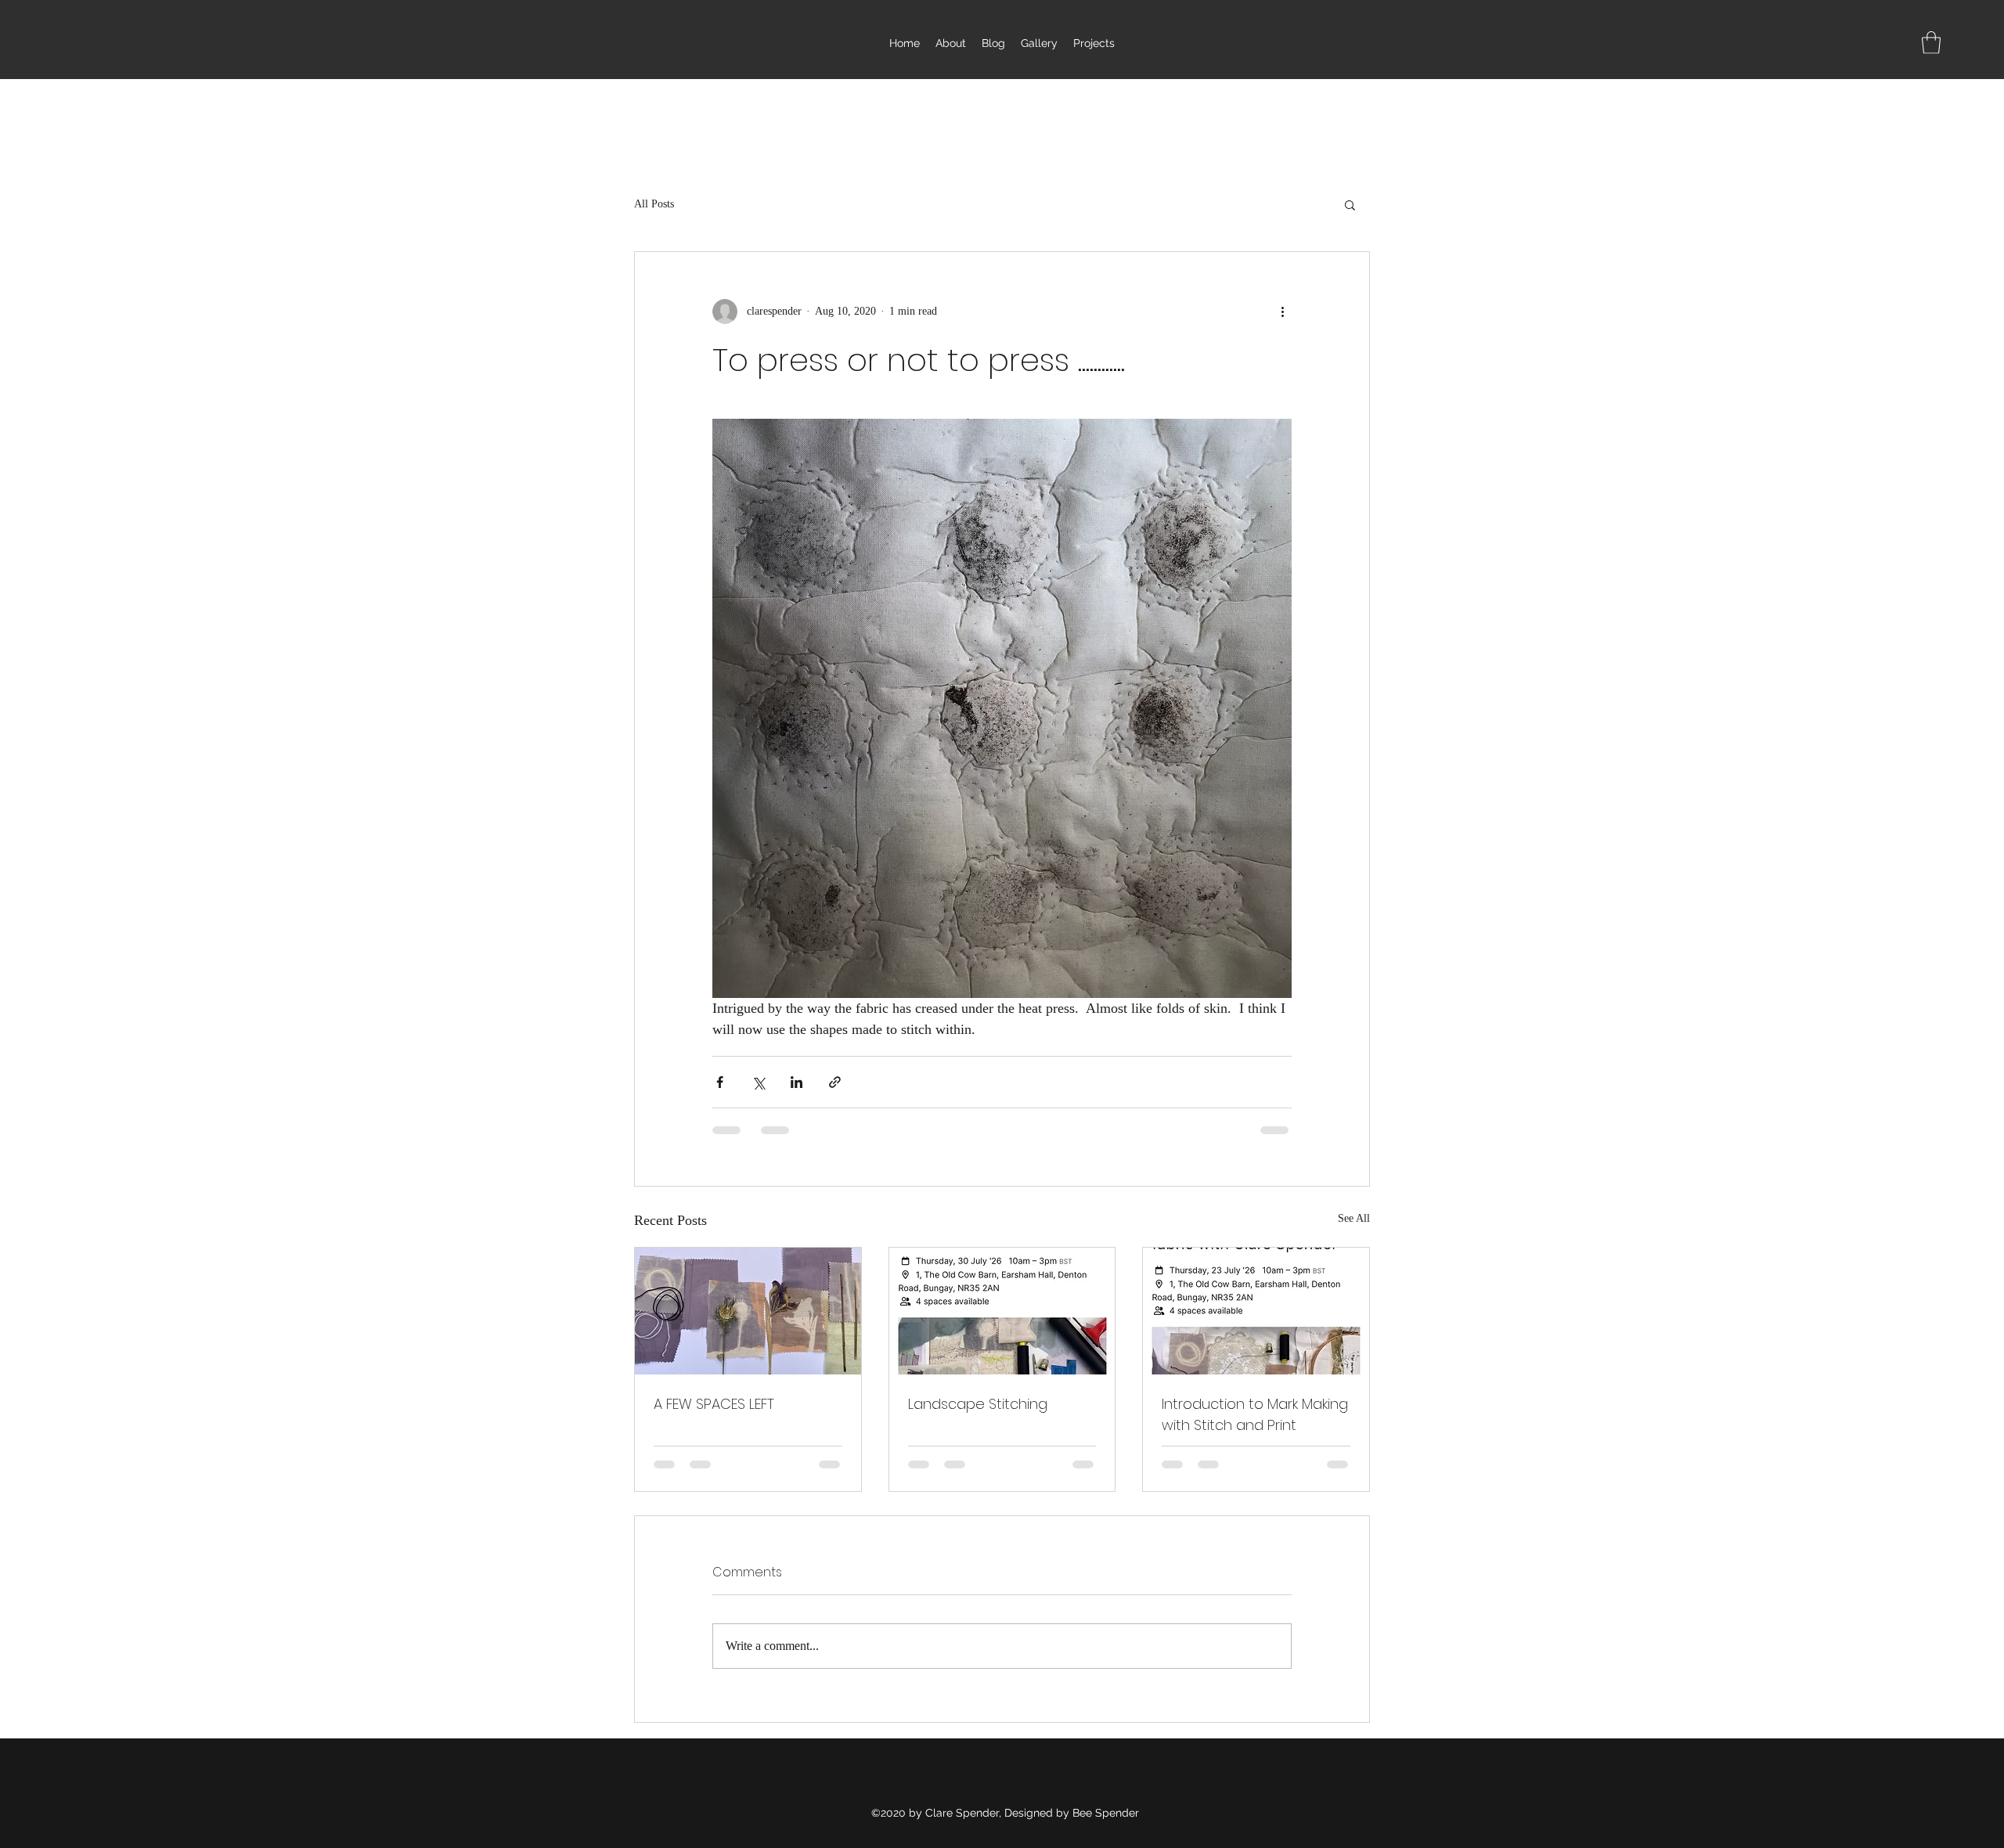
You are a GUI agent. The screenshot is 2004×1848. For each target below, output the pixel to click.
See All (1354, 1218)
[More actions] (1282, 312)
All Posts (654, 204)
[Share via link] (835, 1082)
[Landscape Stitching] (1002, 1311)
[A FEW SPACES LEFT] (748, 1311)
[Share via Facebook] (720, 1082)
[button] (1931, 43)
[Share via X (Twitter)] (758, 1082)
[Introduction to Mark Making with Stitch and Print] (1256, 1311)
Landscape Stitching (978, 1404)
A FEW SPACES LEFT (714, 1404)
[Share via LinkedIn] (797, 1082)
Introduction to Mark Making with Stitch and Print (1255, 1414)
